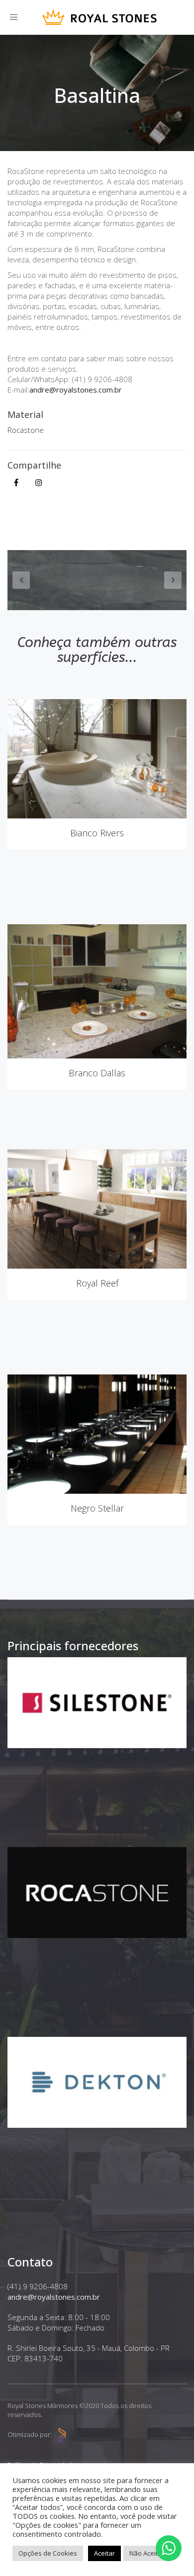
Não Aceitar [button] (147, 2553)
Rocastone (26, 430)
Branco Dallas (97, 1073)
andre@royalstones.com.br (76, 390)
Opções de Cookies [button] (48, 2553)
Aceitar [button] (104, 2553)
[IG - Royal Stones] (39, 483)
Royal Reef (97, 1283)
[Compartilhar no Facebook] (16, 483)
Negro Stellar (97, 1508)
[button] (12, 580)
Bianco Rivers (97, 833)
